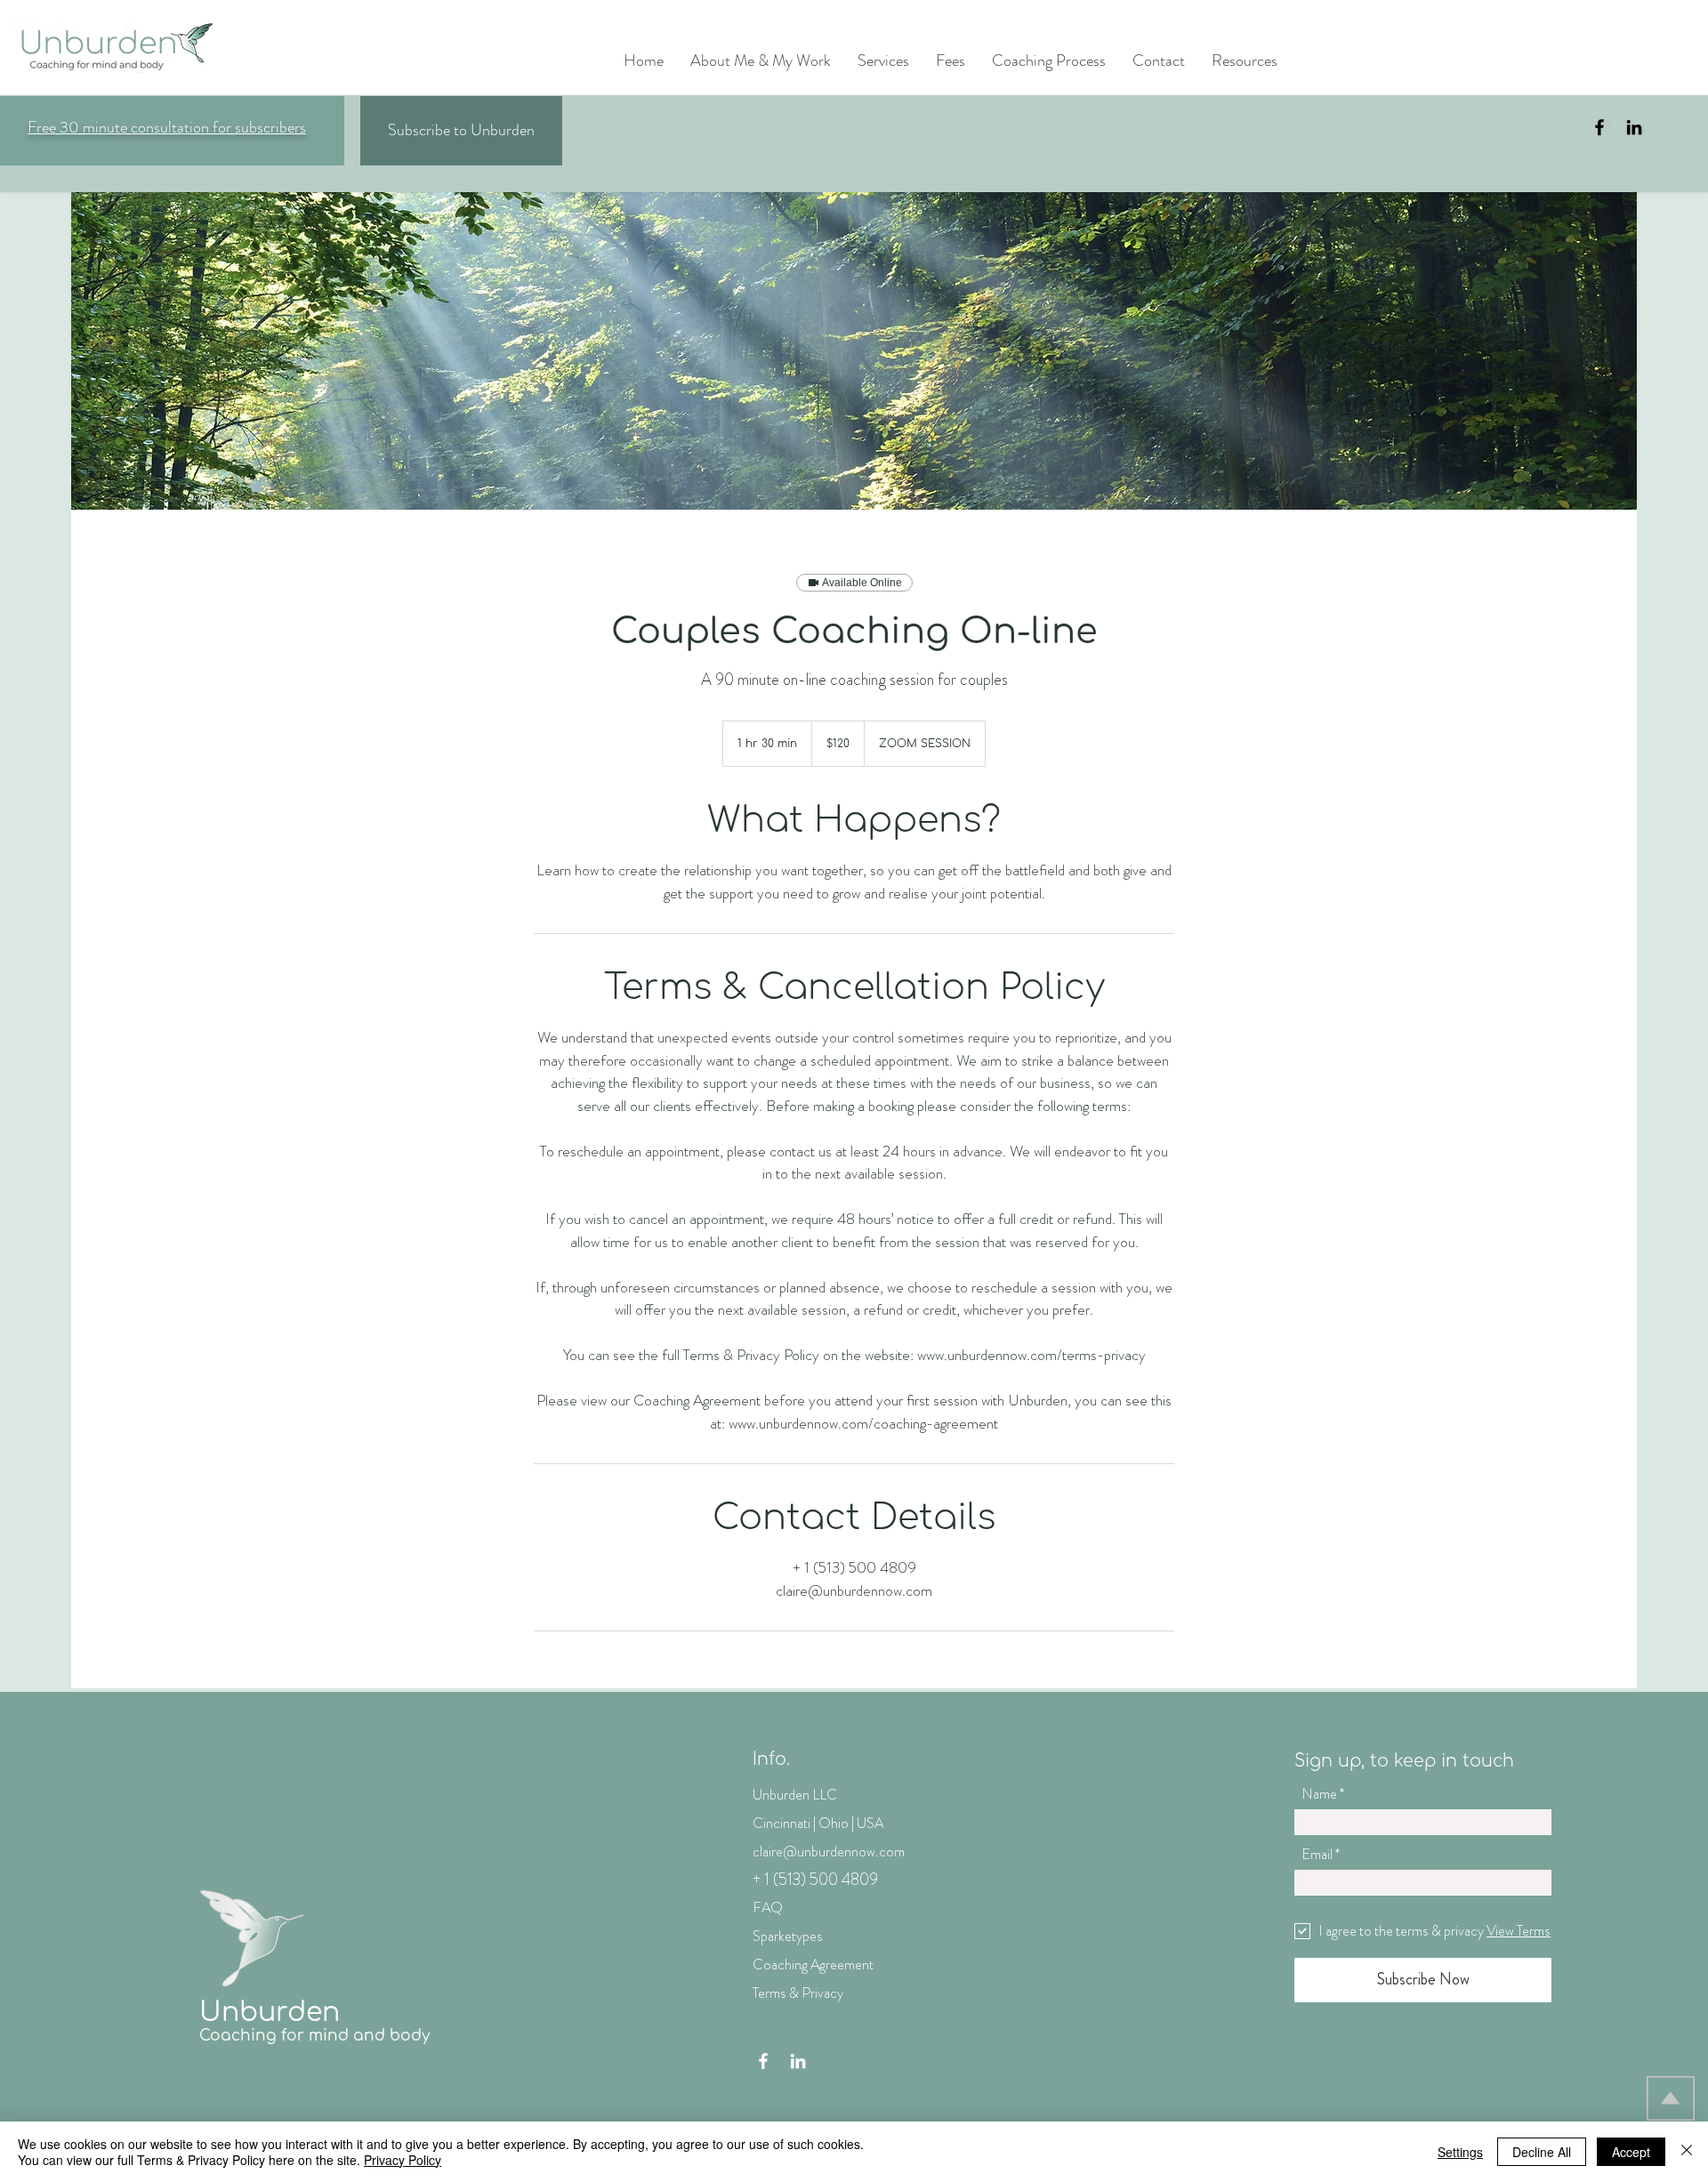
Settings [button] (1460, 2152)
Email (1317, 1855)
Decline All (1542, 2152)
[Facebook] (1599, 127)
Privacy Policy (403, 2160)
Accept (1631, 2152)
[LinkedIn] (1634, 127)
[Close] (1687, 2152)
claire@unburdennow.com (829, 1852)
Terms (769, 1993)
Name (1319, 1794)
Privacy (822, 1993)
